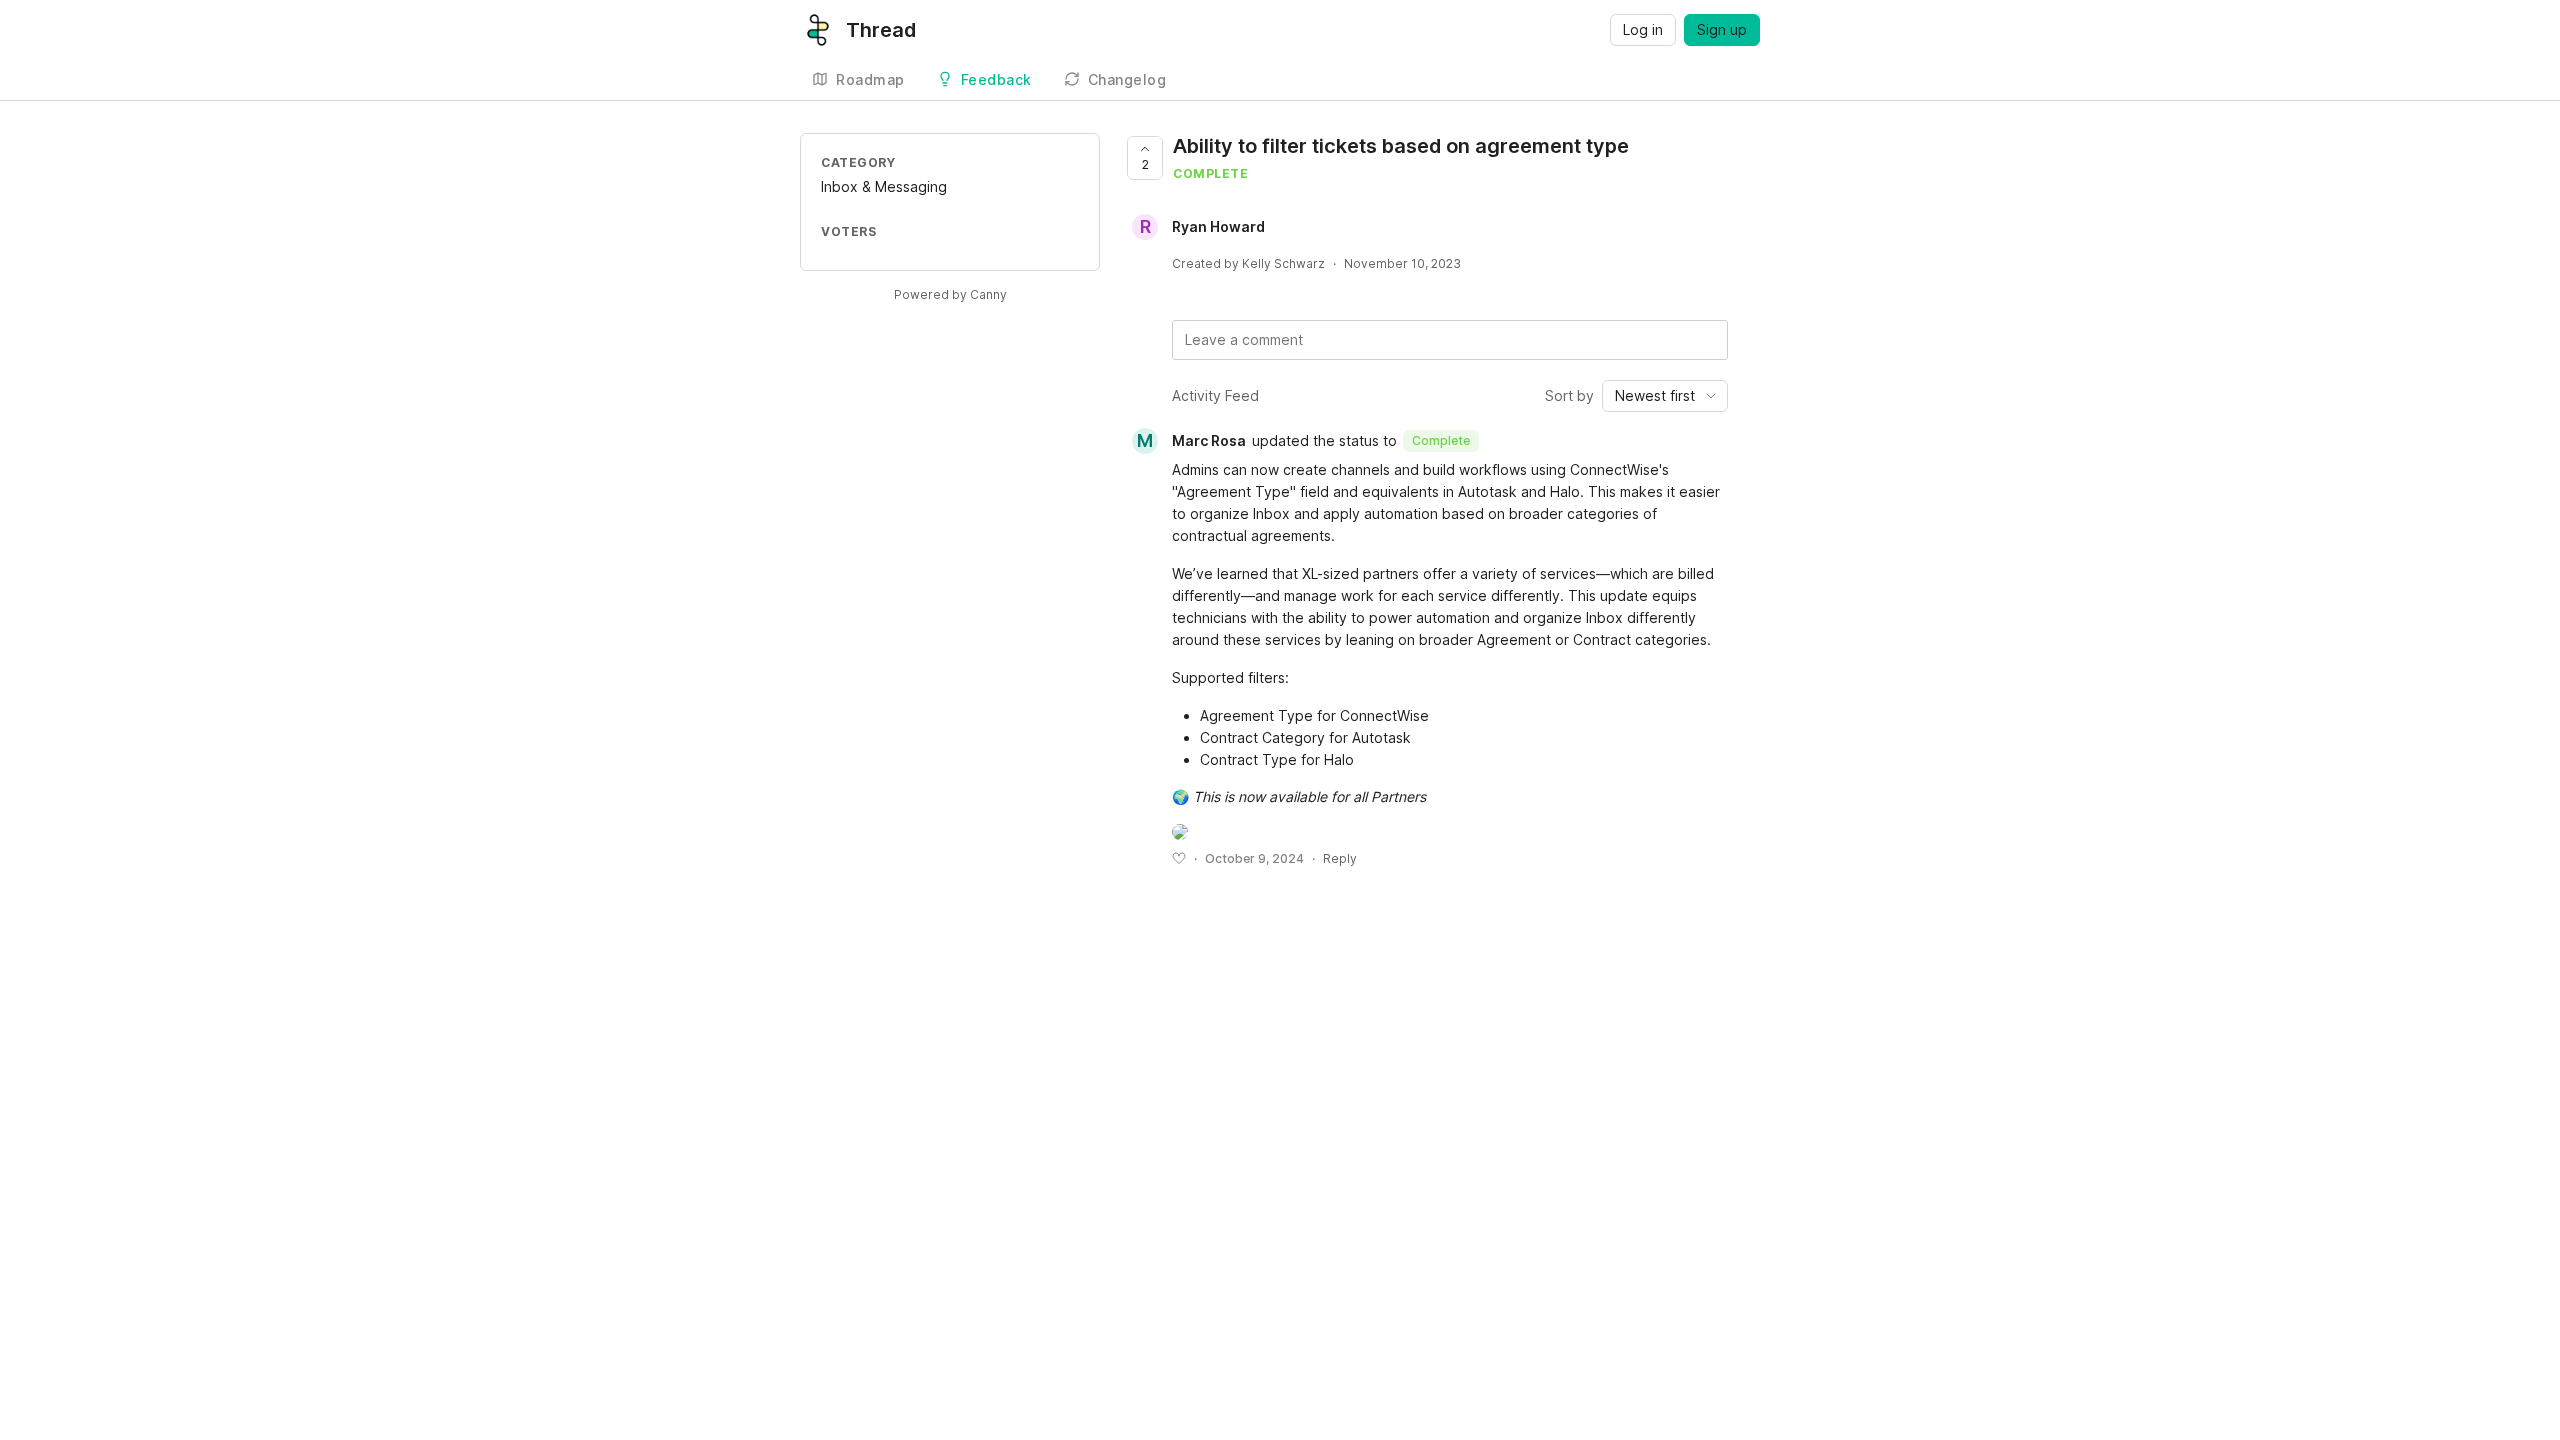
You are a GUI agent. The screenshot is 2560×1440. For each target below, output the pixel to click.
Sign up (1722, 29)
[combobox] (1665, 396)
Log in (1643, 29)
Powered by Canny (950, 294)
